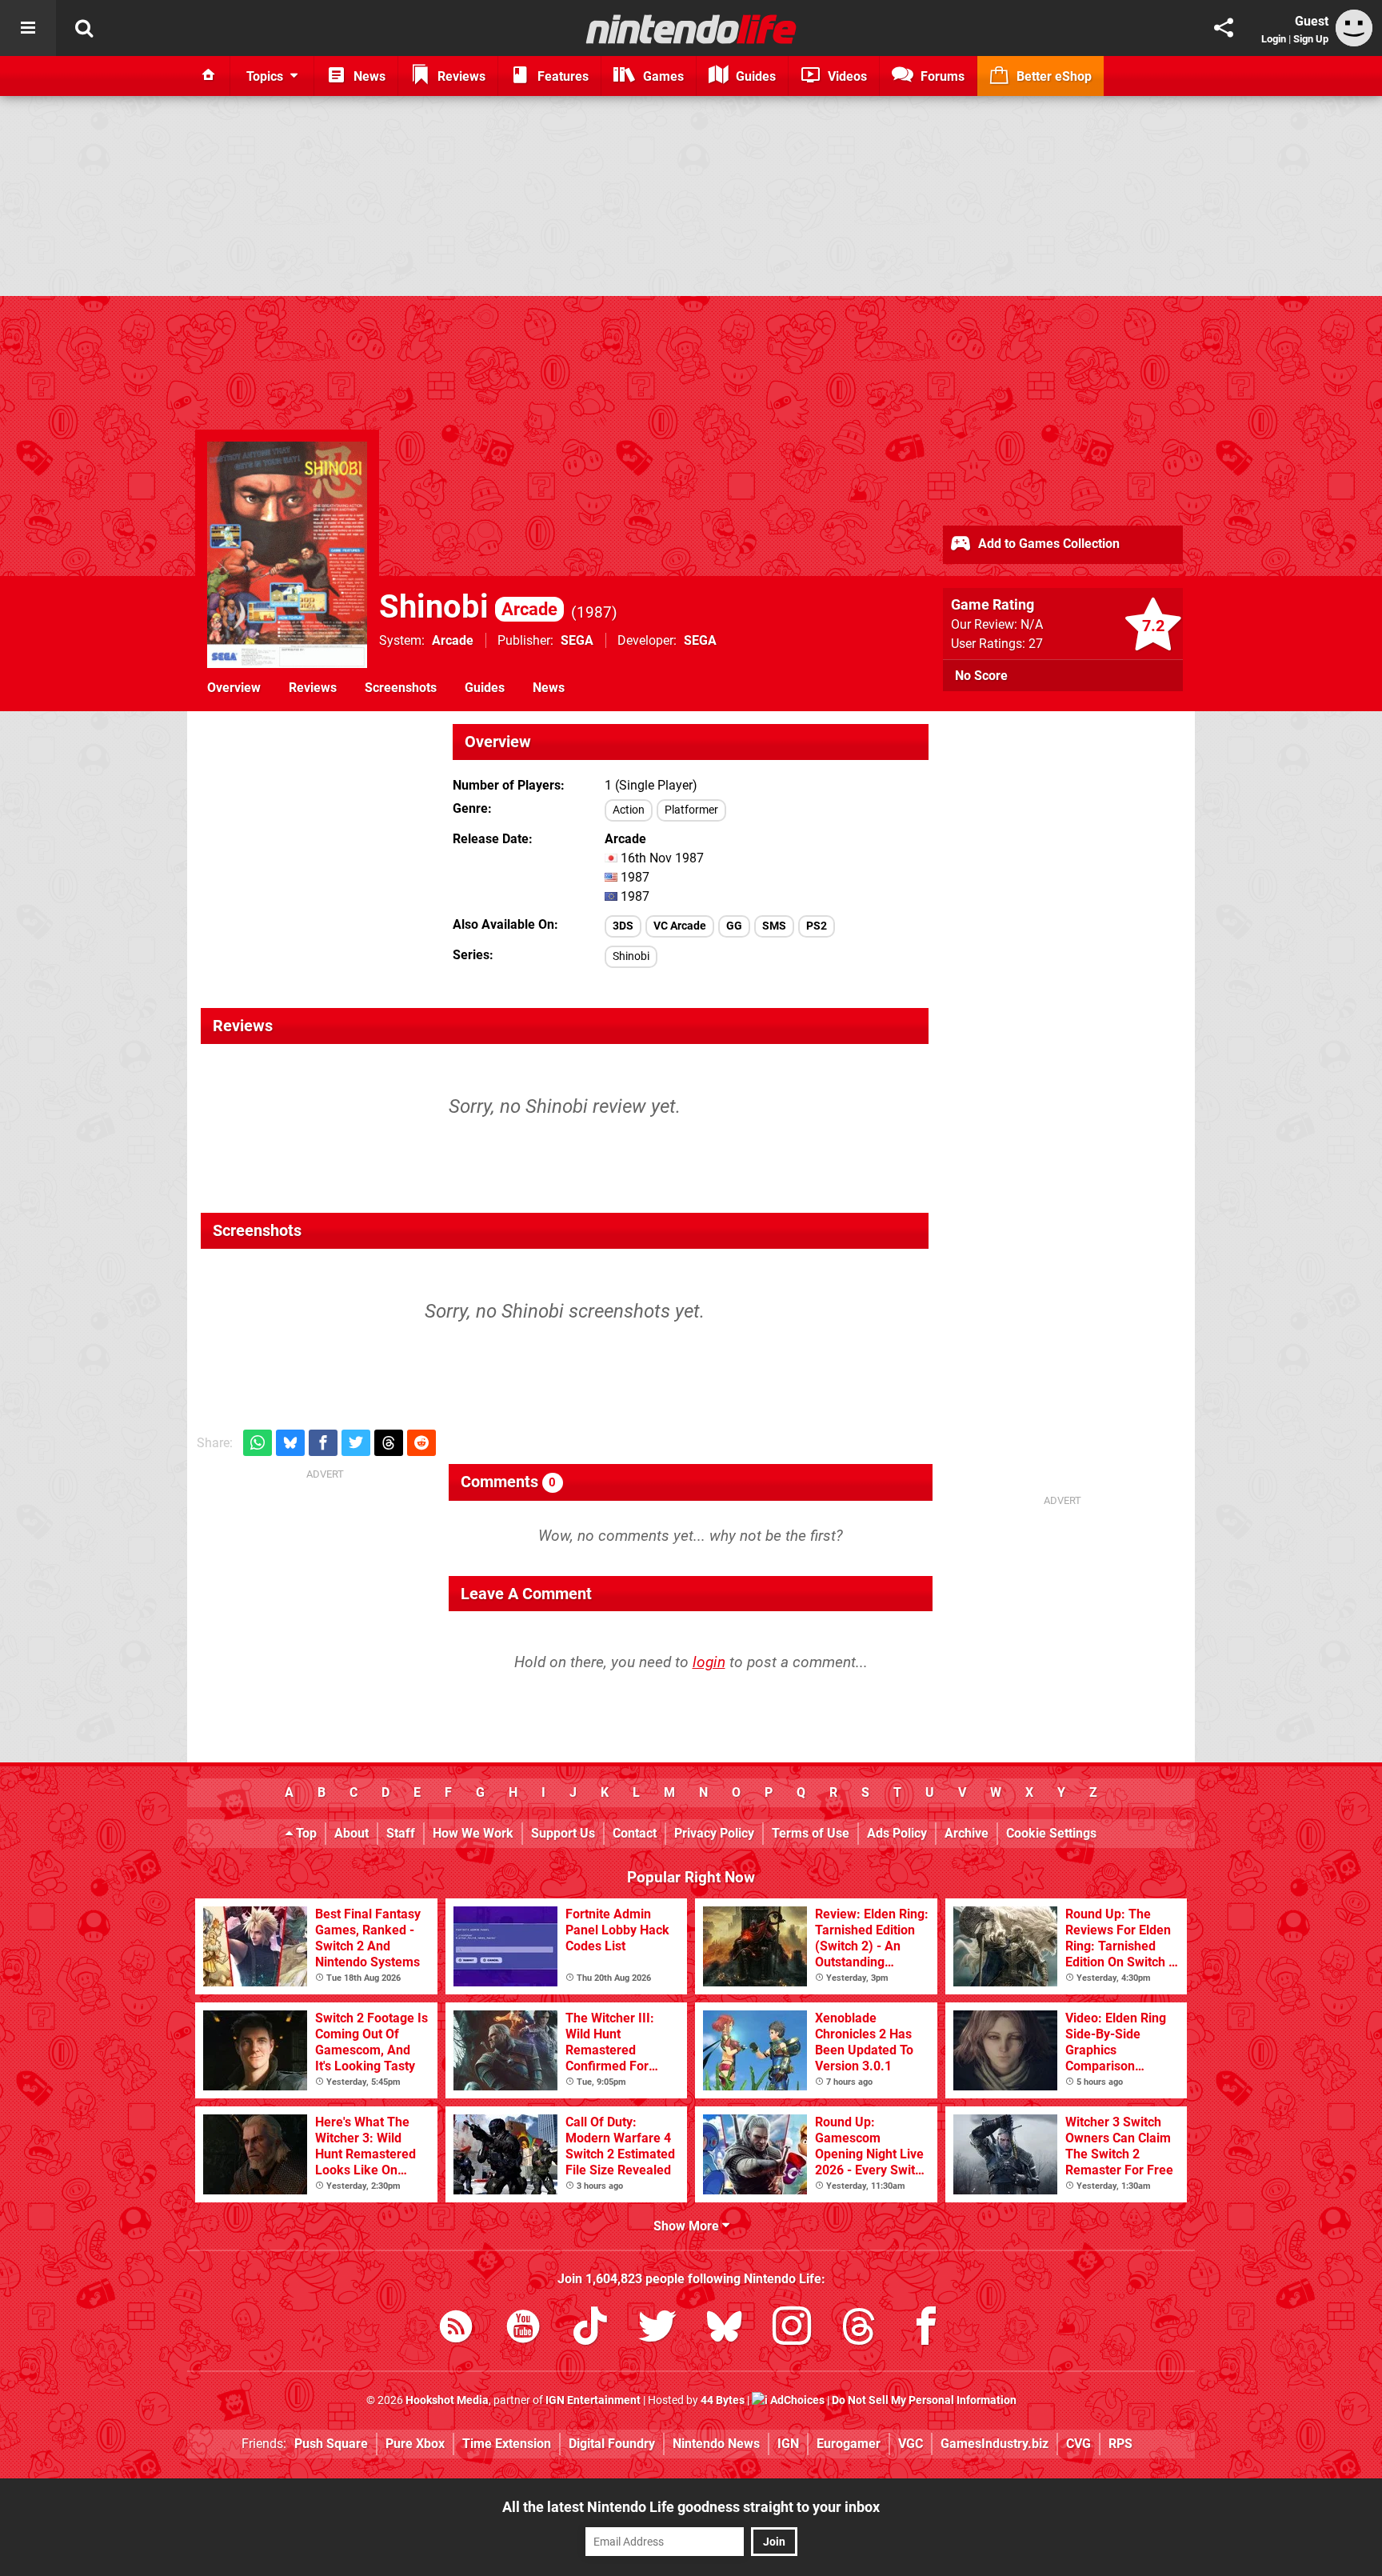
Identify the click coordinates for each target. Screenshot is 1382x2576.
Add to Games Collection (1047, 544)
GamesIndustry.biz (995, 2444)
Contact (635, 1833)
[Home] (209, 76)
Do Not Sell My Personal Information (924, 2400)
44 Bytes (723, 2400)
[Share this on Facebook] (323, 1443)
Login (1274, 39)
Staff (401, 1833)
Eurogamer (849, 2444)
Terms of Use (811, 1833)
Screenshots (401, 688)
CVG (1078, 2444)
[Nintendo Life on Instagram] (792, 2329)
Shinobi (468, 607)
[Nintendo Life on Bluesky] (725, 2329)
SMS (774, 926)
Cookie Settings (1051, 1833)
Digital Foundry (612, 2444)
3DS (623, 926)
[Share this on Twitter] (356, 1443)
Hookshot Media (447, 2400)
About (351, 1833)
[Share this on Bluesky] (290, 1443)
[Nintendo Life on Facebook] (926, 2329)
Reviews (313, 688)
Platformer (691, 810)
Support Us (563, 1833)
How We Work (473, 1833)
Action (629, 810)
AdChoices (796, 2400)
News (549, 688)
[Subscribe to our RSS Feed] (456, 2329)
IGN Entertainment (593, 2400)
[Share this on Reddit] (421, 1443)
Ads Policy (897, 1833)
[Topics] (28, 28)
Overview (234, 688)
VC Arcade (680, 926)
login (709, 1662)
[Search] (84, 28)
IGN (788, 2444)
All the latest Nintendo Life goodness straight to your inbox (691, 2507)
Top (305, 1833)
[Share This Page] (1224, 28)
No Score (981, 676)
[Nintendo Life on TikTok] (590, 2329)
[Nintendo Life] (691, 29)
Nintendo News (716, 2444)
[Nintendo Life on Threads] (859, 2329)
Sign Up (1311, 39)
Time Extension (507, 2444)
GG (734, 926)
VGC (911, 2444)
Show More (688, 2226)
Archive (967, 1833)
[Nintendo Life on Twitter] (657, 2329)
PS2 (817, 926)
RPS (1120, 2444)
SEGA (577, 640)
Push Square (331, 2444)
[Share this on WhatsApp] (258, 1443)
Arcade (453, 640)
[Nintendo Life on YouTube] (523, 2329)
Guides (485, 688)
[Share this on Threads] (389, 1443)
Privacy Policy (714, 1833)
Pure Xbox (415, 2444)
